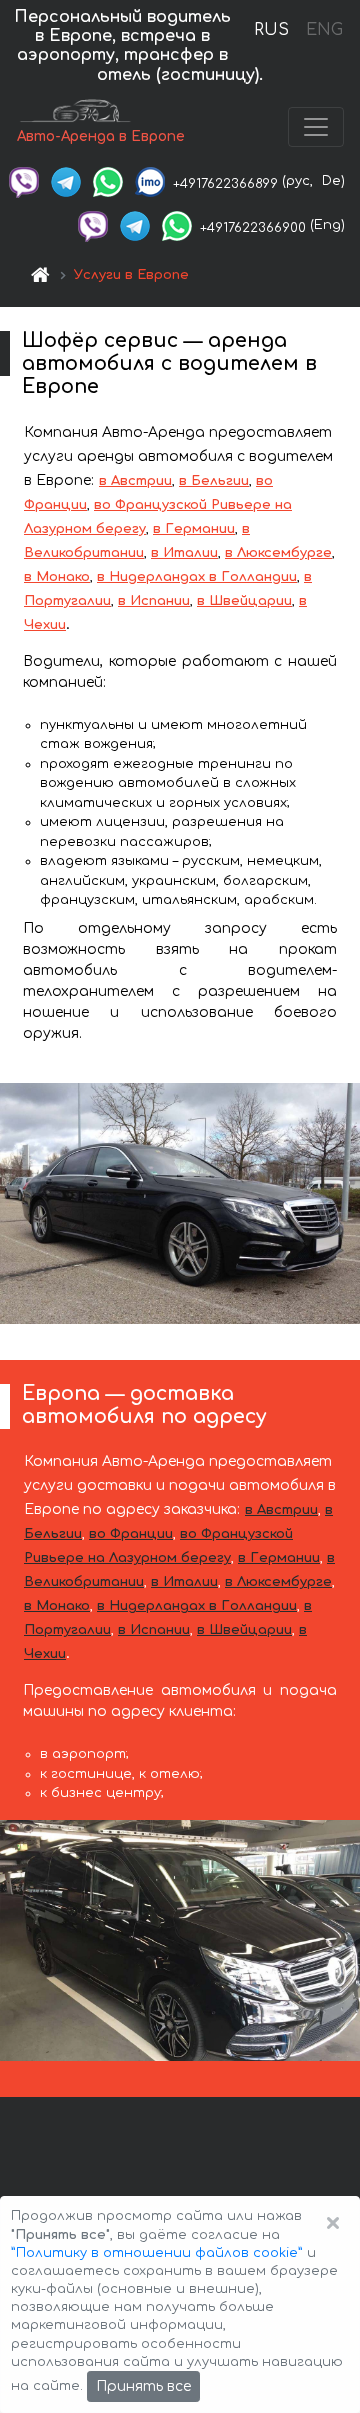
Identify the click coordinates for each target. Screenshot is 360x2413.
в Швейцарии (244, 601)
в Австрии (135, 481)
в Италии (184, 553)
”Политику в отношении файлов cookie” (157, 2253)
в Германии (194, 529)
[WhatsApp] (108, 181)
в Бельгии (214, 481)
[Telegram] (66, 181)
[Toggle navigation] (316, 127)
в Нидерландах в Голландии (197, 577)
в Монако (57, 577)
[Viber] (24, 181)
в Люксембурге (278, 553)
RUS (271, 30)
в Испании (154, 601)
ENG (324, 30)
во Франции (131, 1534)
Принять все (143, 2386)
